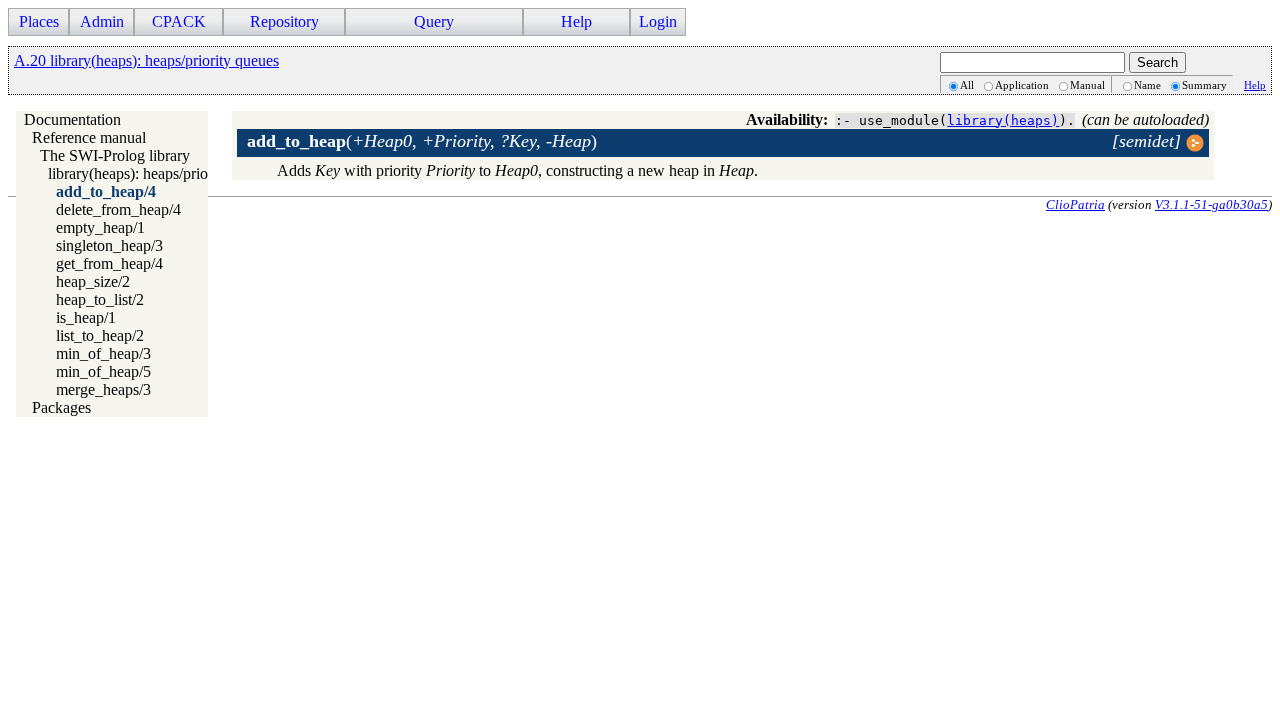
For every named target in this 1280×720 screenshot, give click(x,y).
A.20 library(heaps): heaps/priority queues (146, 60)
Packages (61, 407)
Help (1255, 85)
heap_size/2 (93, 281)
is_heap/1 (86, 317)
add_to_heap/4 (106, 191)
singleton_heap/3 (109, 245)
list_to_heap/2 (100, 335)
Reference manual (89, 137)
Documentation (72, 119)
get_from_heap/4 (109, 263)
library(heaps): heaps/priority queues (162, 173)
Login (658, 21)
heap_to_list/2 (100, 299)
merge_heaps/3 (103, 389)
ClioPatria (1075, 204)
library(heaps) (1003, 120)
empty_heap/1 (100, 227)
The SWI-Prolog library (115, 155)
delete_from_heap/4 (118, 209)
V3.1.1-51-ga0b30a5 (1211, 204)
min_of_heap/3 (103, 353)
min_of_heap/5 (103, 371)
